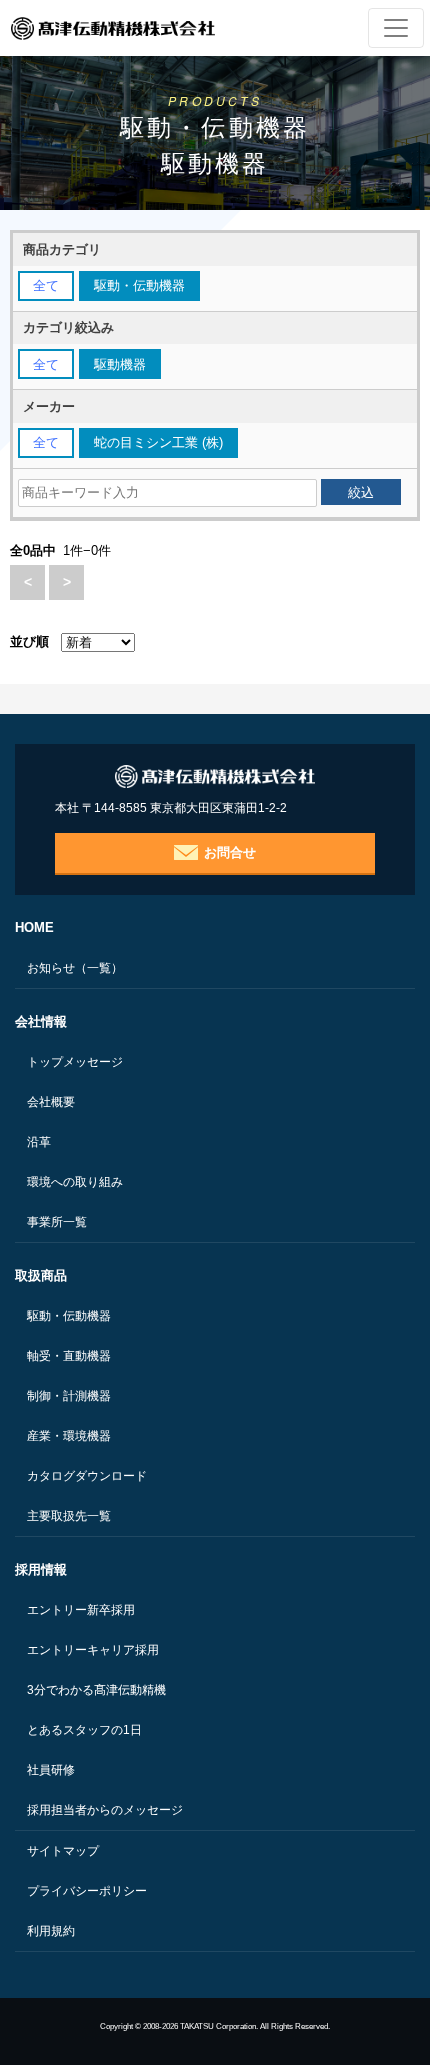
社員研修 (51, 1770)
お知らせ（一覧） (75, 968)
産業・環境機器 (69, 1436)
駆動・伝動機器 (69, 1316)
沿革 (39, 1142)
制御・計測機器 (69, 1396)
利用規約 (51, 1931)
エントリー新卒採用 (81, 1610)
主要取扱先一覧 (69, 1516)
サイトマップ (63, 1851)
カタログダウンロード (87, 1476)
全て (46, 285)
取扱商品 (41, 1275)
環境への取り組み (75, 1182)
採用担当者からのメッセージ (105, 1810)
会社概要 (51, 1102)
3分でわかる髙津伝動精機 (96, 1690)
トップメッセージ (75, 1062)
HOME (34, 927)
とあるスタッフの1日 (84, 1730)
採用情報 (41, 1569)
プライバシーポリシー (87, 1891)
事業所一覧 (57, 1222)
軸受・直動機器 (69, 1356)
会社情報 (41, 1021)
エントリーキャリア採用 (93, 1650)
